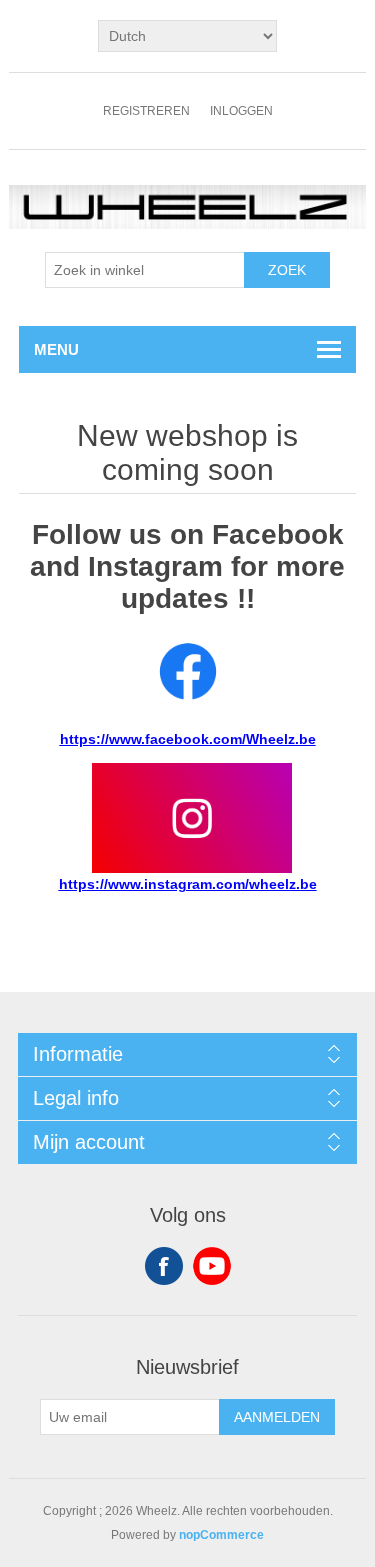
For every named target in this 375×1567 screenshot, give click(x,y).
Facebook (164, 1266)
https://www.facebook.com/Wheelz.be (188, 739)
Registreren (146, 111)
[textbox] (145, 270)
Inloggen (241, 111)
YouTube (212, 1266)
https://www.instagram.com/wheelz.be (188, 884)
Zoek (287, 270)
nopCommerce (221, 1535)
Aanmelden (277, 1417)
